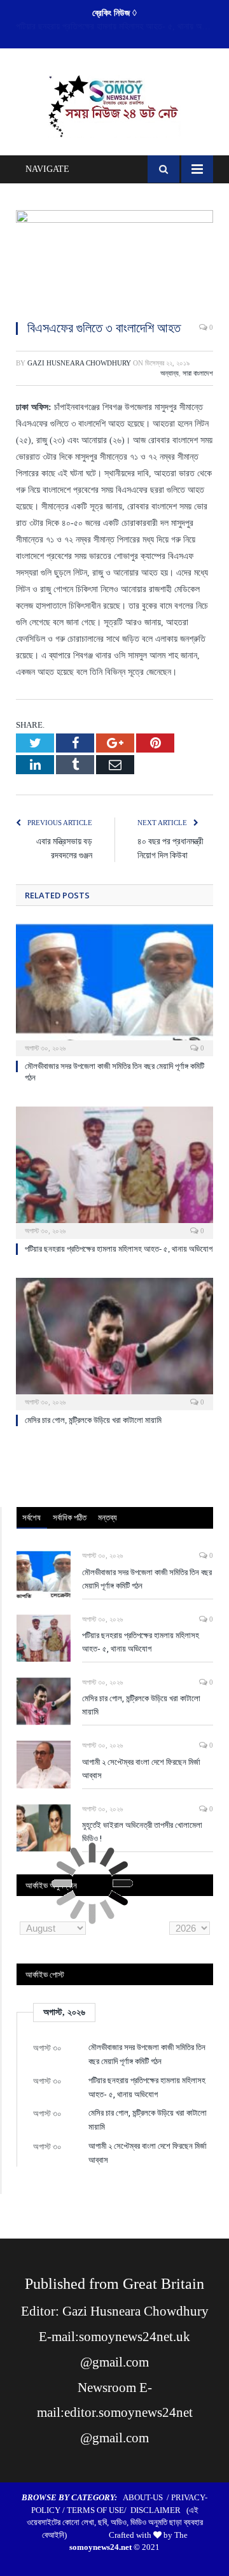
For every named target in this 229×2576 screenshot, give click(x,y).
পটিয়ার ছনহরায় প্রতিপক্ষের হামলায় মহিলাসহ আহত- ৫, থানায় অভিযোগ (118, 26)
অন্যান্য (170, 373)
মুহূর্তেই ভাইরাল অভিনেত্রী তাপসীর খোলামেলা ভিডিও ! (142, 1831)
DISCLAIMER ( (160, 2510)
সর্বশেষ (31, 1517)
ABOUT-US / (147, 2497)
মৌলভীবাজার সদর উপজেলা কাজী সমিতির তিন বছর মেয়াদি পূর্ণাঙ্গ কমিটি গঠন (147, 1579)
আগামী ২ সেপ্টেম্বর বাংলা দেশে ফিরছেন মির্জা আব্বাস (141, 1768)
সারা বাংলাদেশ (198, 373)
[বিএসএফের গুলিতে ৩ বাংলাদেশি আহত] (114, 260)
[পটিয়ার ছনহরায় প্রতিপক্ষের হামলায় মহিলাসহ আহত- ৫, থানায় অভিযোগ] (114, 1171)
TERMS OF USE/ (99, 2510)
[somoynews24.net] (115, 104)
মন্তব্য (108, 1517)
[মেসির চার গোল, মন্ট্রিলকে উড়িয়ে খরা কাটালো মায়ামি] (114, 1342)
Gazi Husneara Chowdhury (79, 363)
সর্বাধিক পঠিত (70, 1517)
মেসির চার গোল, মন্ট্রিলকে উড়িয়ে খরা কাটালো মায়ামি (93, 1420)
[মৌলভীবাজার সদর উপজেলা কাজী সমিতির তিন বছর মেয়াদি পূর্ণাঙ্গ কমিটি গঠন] (114, 988)
